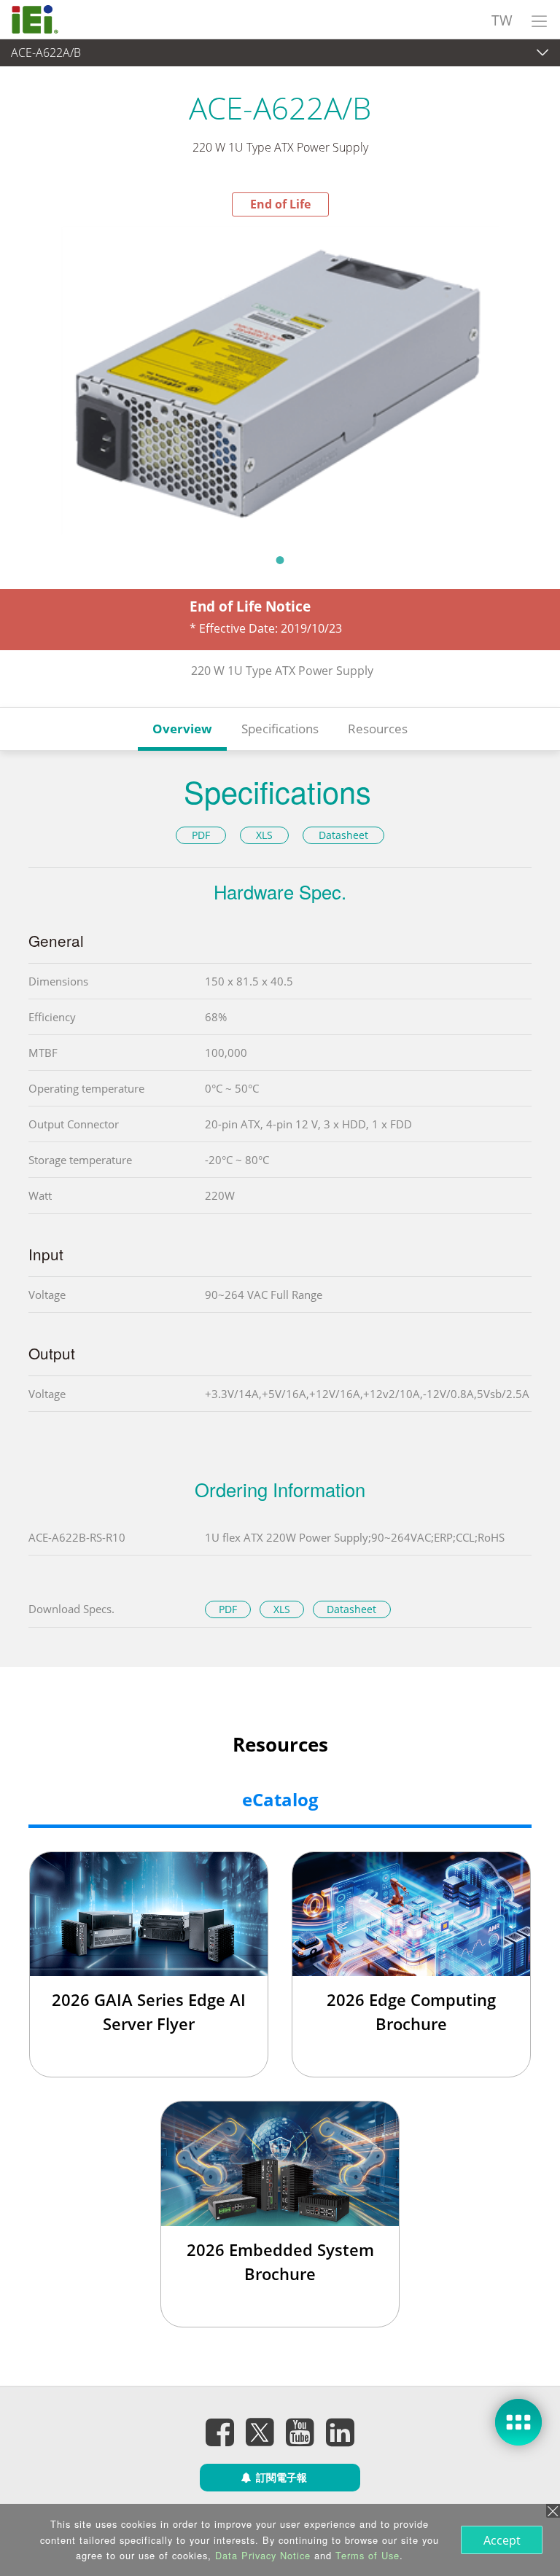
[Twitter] (260, 2427)
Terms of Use (367, 2555)
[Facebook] (220, 2432)
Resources (378, 729)
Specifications (280, 729)
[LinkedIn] (341, 2432)
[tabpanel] (280, 380)
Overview (182, 729)
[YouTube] (300, 2432)
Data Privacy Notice (263, 2555)
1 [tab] (280, 560)
